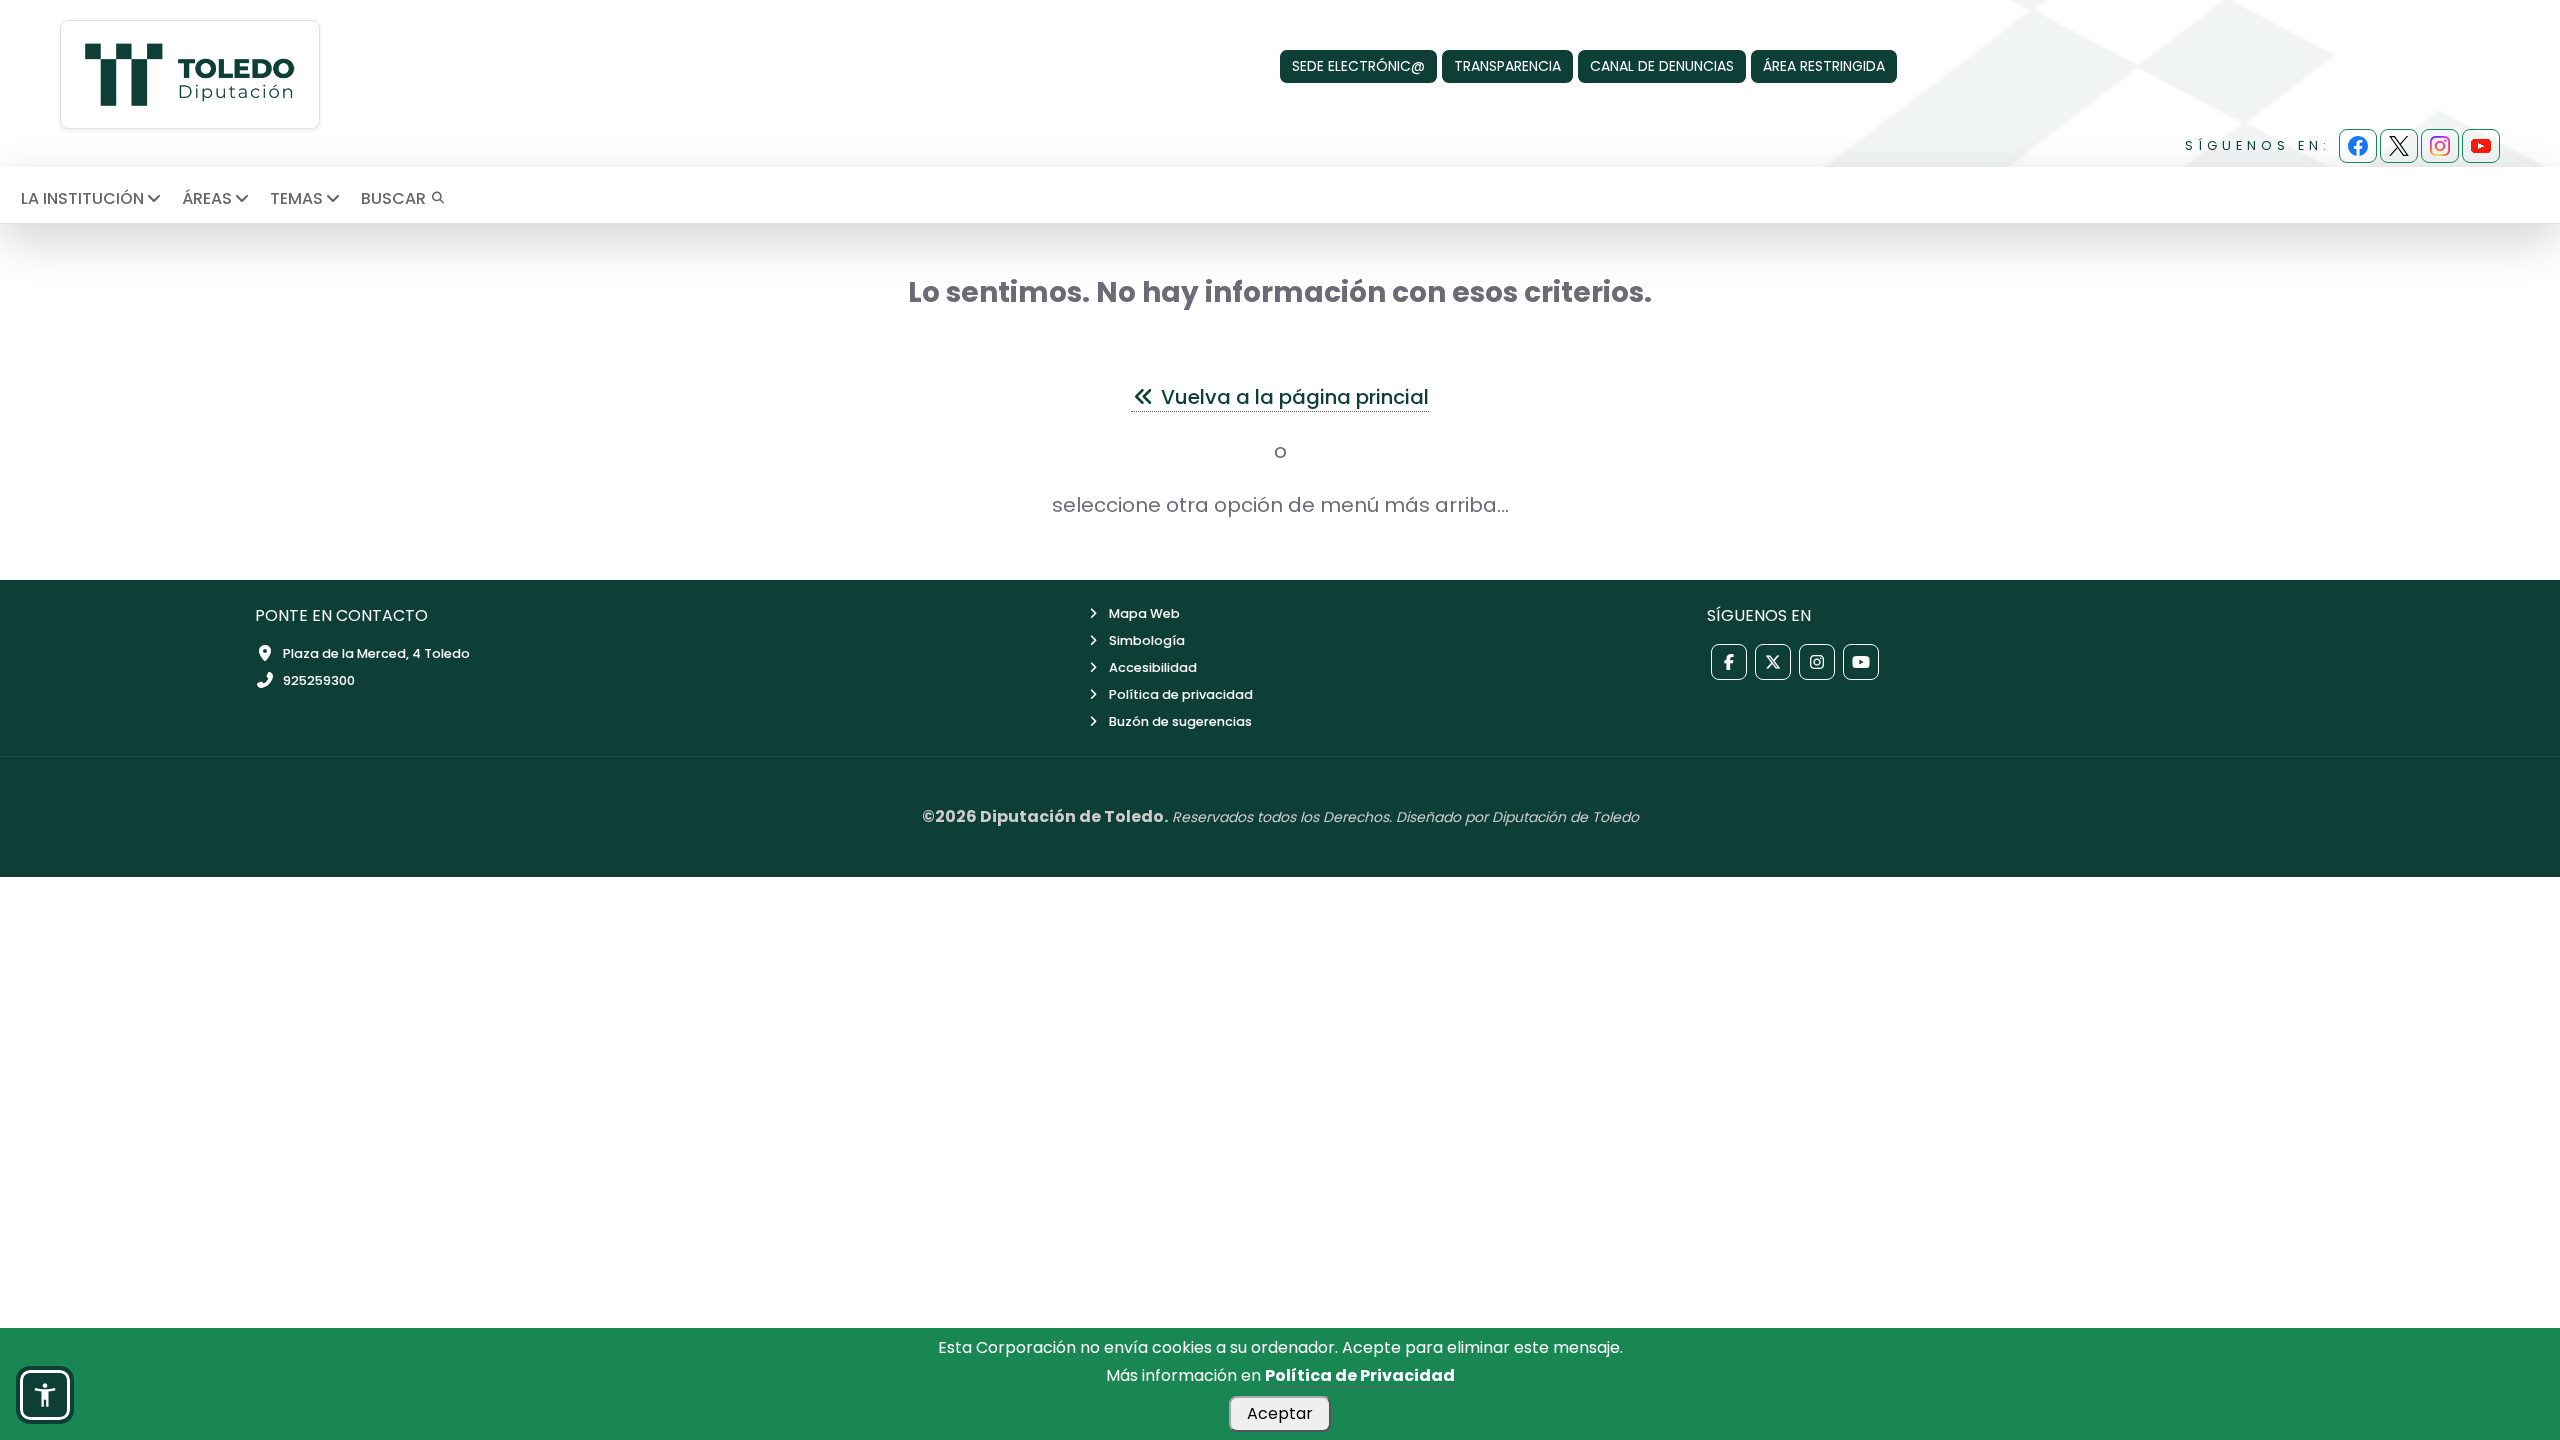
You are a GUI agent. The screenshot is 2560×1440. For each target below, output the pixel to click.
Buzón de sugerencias (1180, 721)
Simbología (1147, 640)
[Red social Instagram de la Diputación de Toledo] (1817, 662)
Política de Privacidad (1360, 1375)
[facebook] (2358, 146)
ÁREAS (207, 198)
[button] (45, 1395)
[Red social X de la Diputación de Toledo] (1773, 662)
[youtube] (2481, 146)
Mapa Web (1144, 613)
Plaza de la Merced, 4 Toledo (376, 653)
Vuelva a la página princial (1292, 397)
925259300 (319, 680)
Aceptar (1280, 1413)
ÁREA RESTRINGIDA (1824, 66)
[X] (2399, 146)
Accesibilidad (1153, 667)
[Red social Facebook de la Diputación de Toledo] (1729, 662)
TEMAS (296, 198)
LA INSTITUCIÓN (82, 198)
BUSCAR (395, 198)
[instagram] (2440, 146)
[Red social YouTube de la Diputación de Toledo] (1861, 662)
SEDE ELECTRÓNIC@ (1358, 66)
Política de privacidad (1181, 694)
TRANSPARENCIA (1507, 66)
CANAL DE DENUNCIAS (1662, 66)
